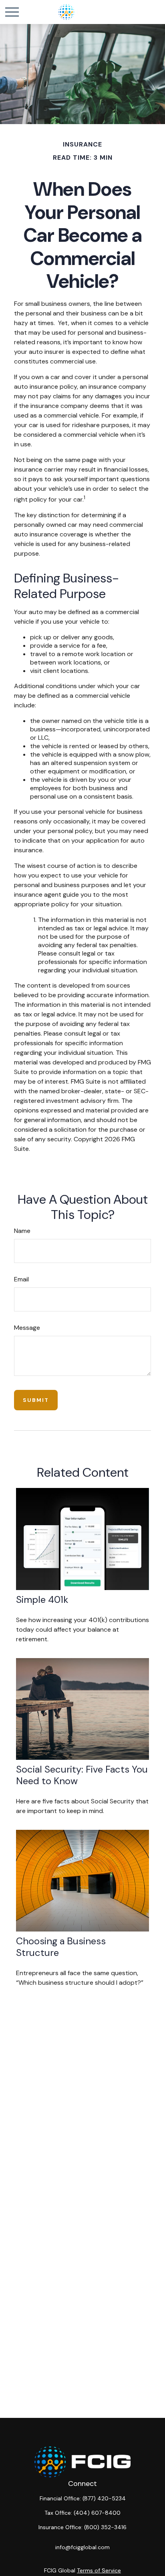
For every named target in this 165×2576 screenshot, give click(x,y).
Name (22, 1231)
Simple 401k (42, 1599)
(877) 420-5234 (104, 2498)
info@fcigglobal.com (82, 2547)
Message (27, 1328)
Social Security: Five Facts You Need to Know (82, 1775)
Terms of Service (99, 2570)
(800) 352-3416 (105, 2527)
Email (21, 1279)
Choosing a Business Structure (61, 1947)
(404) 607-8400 (97, 2513)
